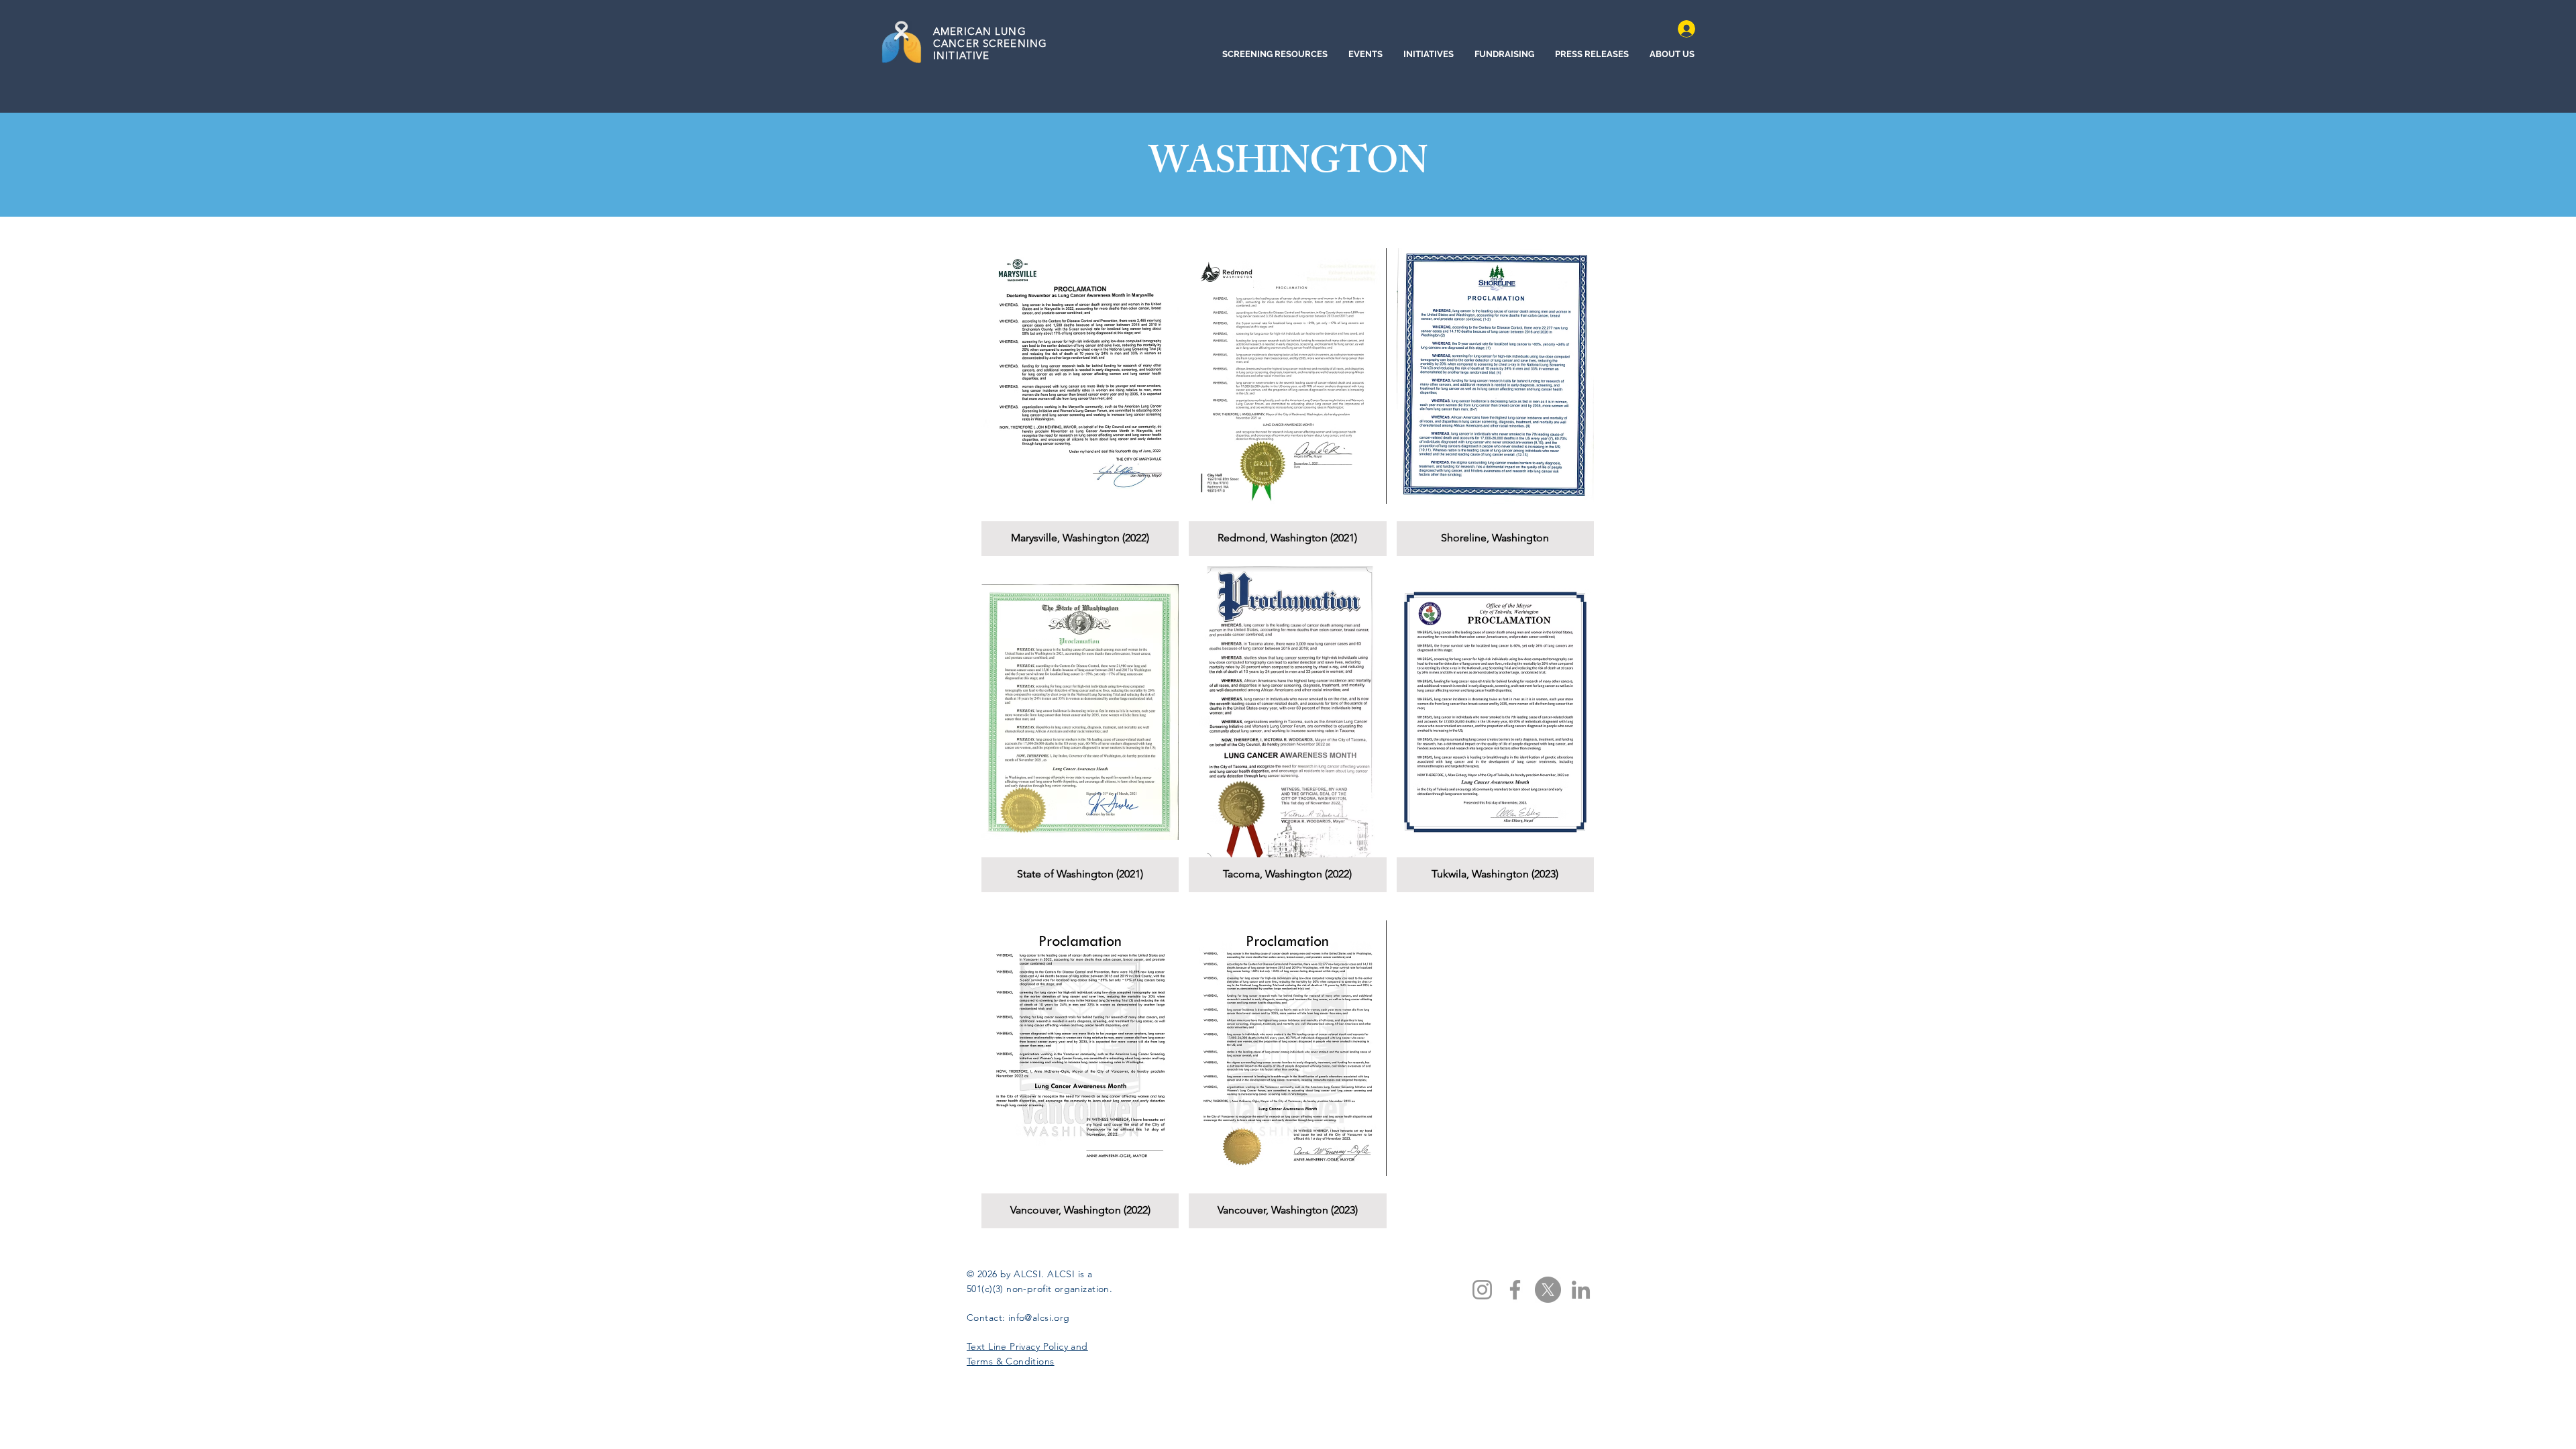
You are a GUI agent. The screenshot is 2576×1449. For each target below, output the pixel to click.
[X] (1548, 1290)
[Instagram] (1482, 1290)
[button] (1080, 393)
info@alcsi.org (1039, 1318)
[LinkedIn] (1581, 1290)
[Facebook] (1515, 1290)
